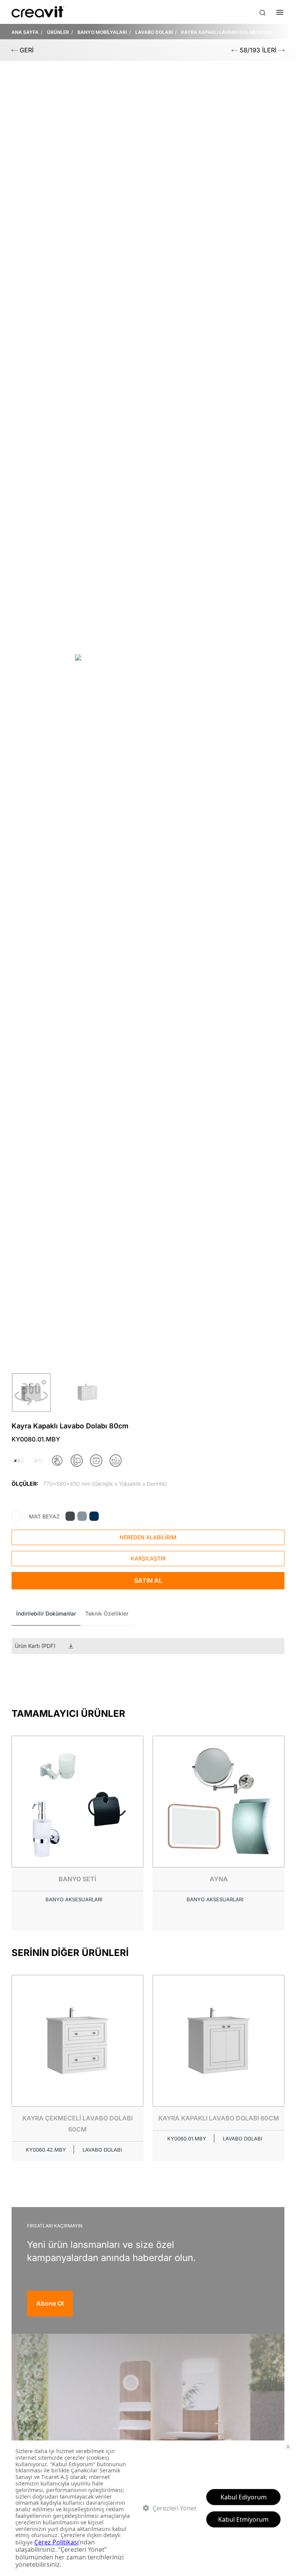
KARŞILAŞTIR (148, 1558)
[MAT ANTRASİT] (70, 1516)
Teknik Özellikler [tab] (107, 1613)
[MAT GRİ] (82, 1516)
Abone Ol (50, 2303)
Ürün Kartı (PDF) (35, 1646)
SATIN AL (148, 1580)
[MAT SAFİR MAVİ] (94, 1516)
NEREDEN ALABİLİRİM (148, 1537)
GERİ (26, 50)
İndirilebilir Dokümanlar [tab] (46, 1613)
